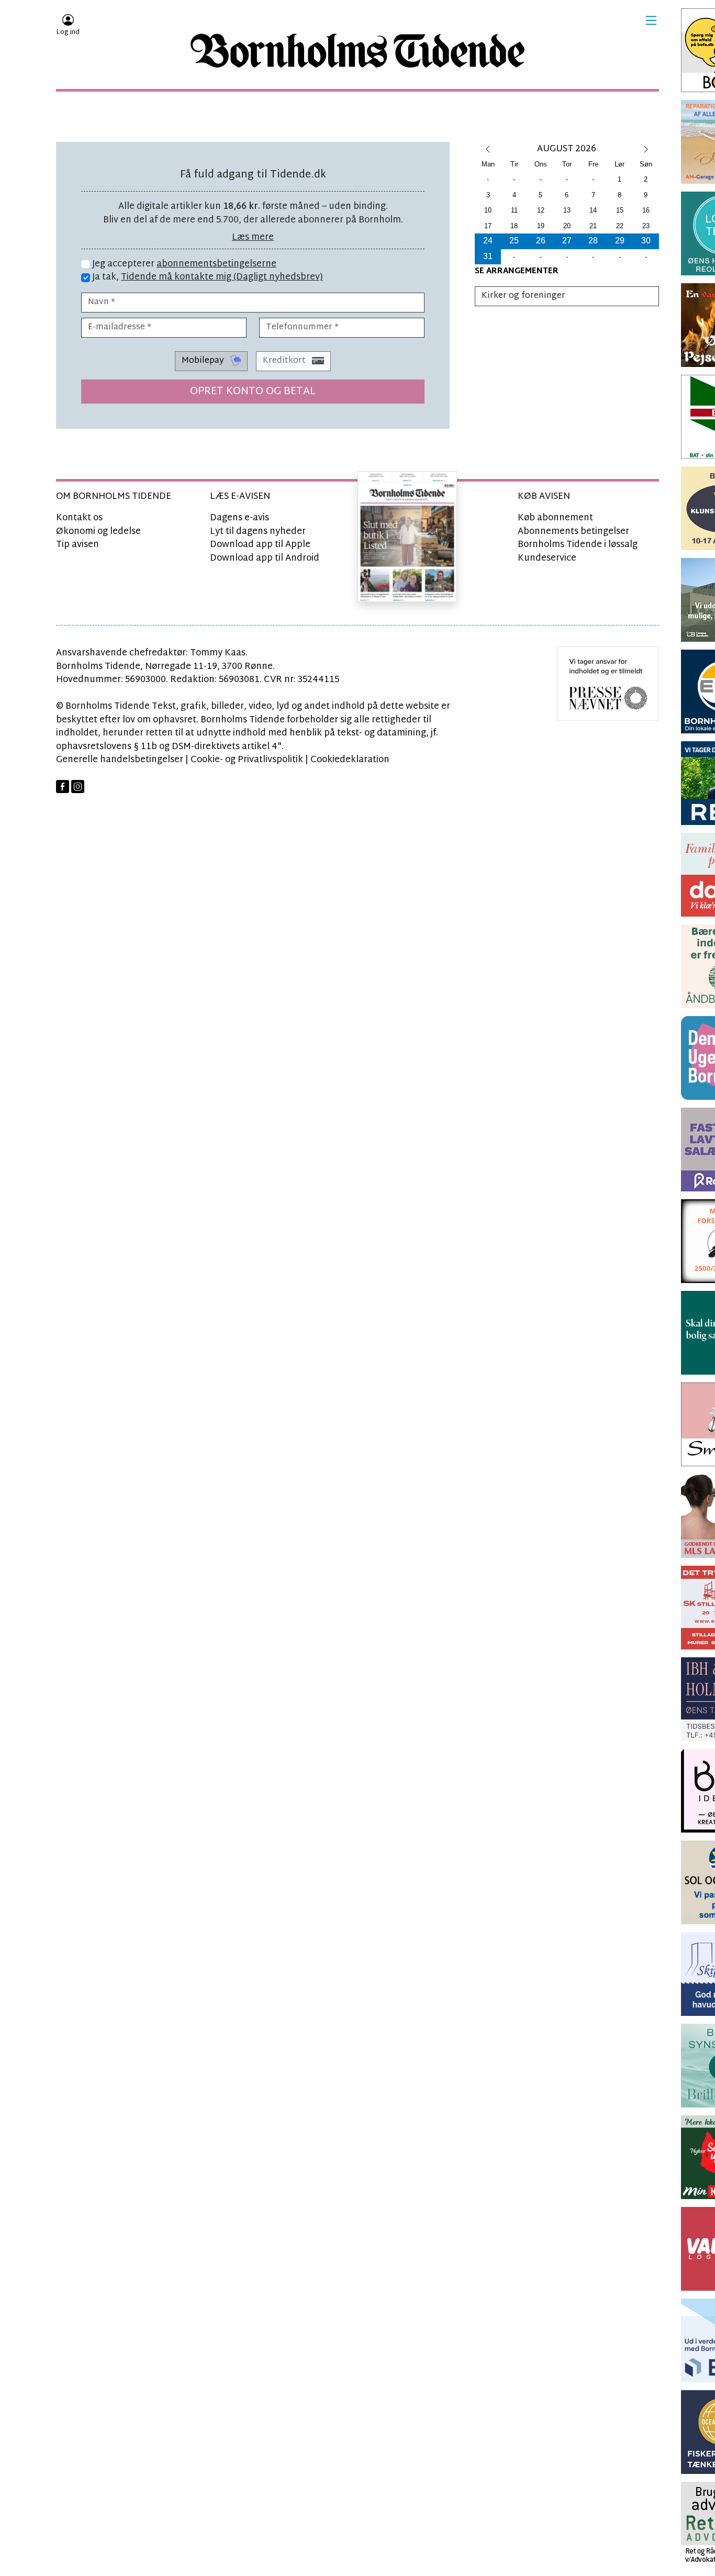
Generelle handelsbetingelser (120, 760)
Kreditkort (285, 361)
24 (488, 241)
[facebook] (63, 787)
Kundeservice (547, 558)
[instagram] (78, 787)
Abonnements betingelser (573, 532)
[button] (651, 20)
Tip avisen (77, 545)
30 (646, 241)
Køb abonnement (555, 518)
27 (567, 241)
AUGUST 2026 (567, 149)
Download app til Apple (260, 545)
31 (488, 256)
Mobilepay (204, 361)
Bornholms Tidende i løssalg (578, 545)
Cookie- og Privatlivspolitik (247, 760)
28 (593, 241)
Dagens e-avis (239, 518)
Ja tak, (206, 277)
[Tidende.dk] (357, 51)
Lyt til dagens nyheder (258, 532)
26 (541, 241)
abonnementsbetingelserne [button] (216, 264)
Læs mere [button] (253, 237)
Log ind (68, 32)
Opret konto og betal (253, 392)
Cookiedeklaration (350, 760)
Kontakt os (79, 518)
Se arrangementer (517, 271)
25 (514, 241)
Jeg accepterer (183, 264)
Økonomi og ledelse (98, 532)
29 (620, 241)
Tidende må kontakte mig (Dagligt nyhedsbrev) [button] (222, 277)
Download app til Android (265, 558)
